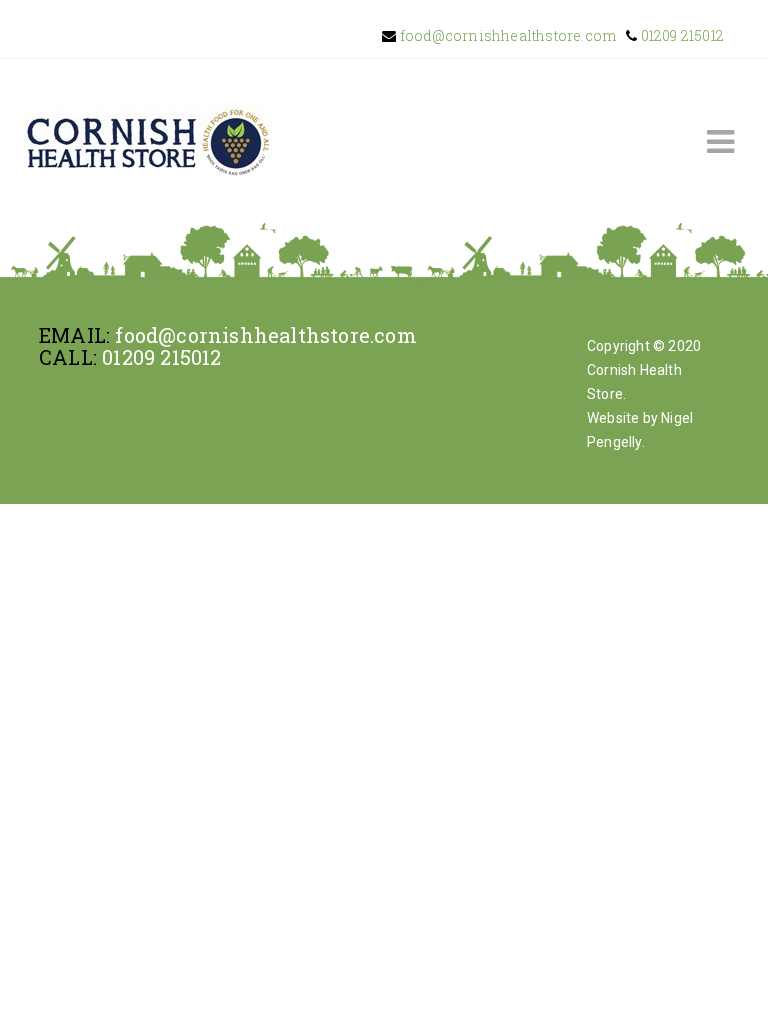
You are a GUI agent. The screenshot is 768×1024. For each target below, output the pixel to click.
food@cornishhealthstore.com (507, 35)
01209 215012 (680, 35)
